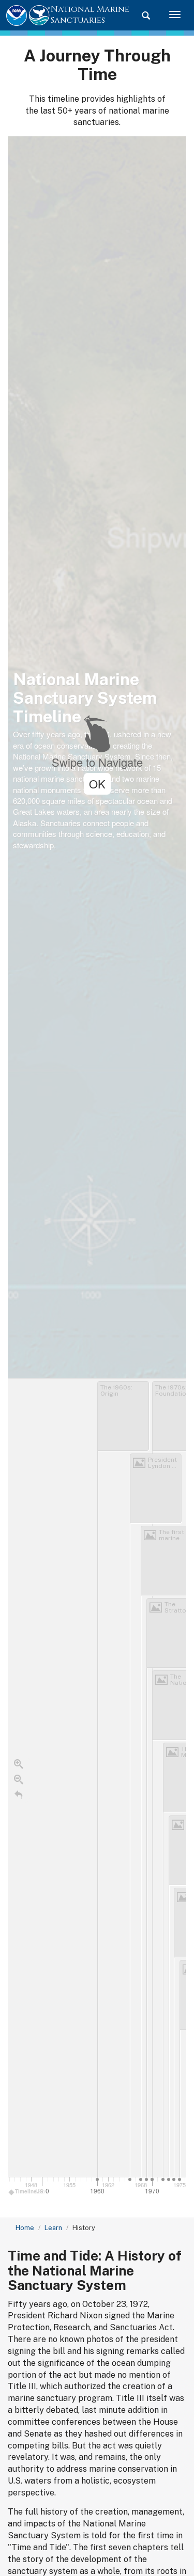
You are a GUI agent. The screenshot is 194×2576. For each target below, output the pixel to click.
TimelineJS (29, 2191)
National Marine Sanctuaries (90, 15)
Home (25, 2228)
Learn (53, 2228)
